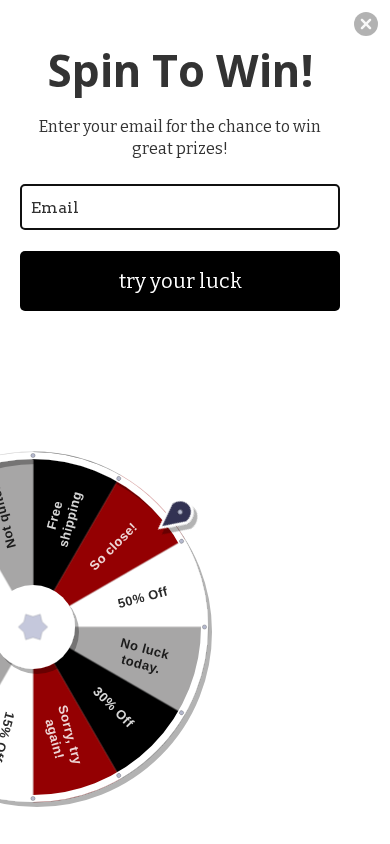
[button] (366, 24)
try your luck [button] (180, 281)
